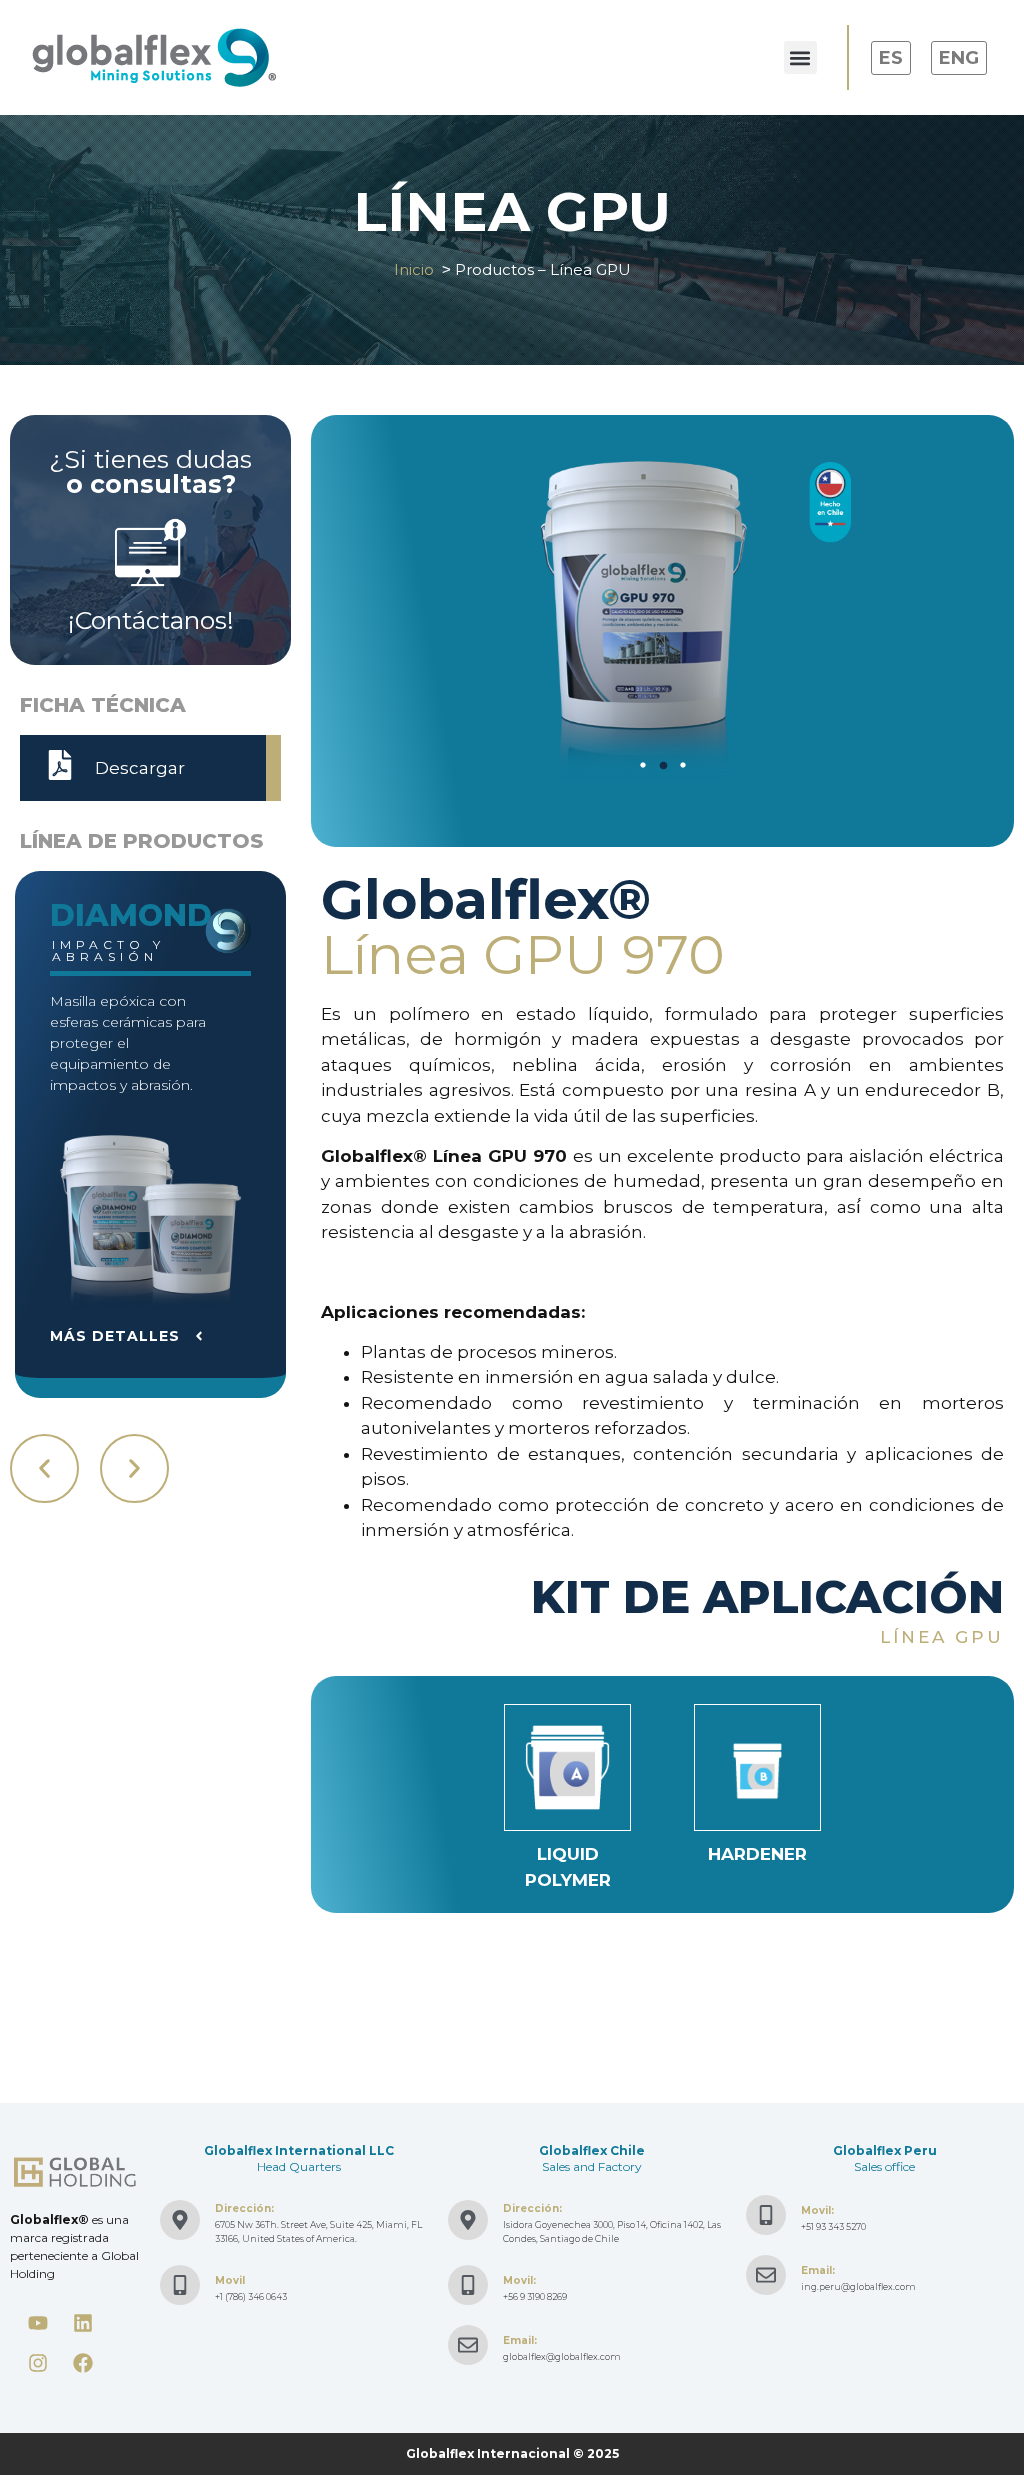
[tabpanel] (663, 616)
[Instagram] (38, 2363)
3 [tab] (683, 765)
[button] (800, 57)
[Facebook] (83, 2363)
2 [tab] (663, 765)
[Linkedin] (83, 2323)
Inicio (414, 269)
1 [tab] (643, 765)
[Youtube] (38, 2323)
